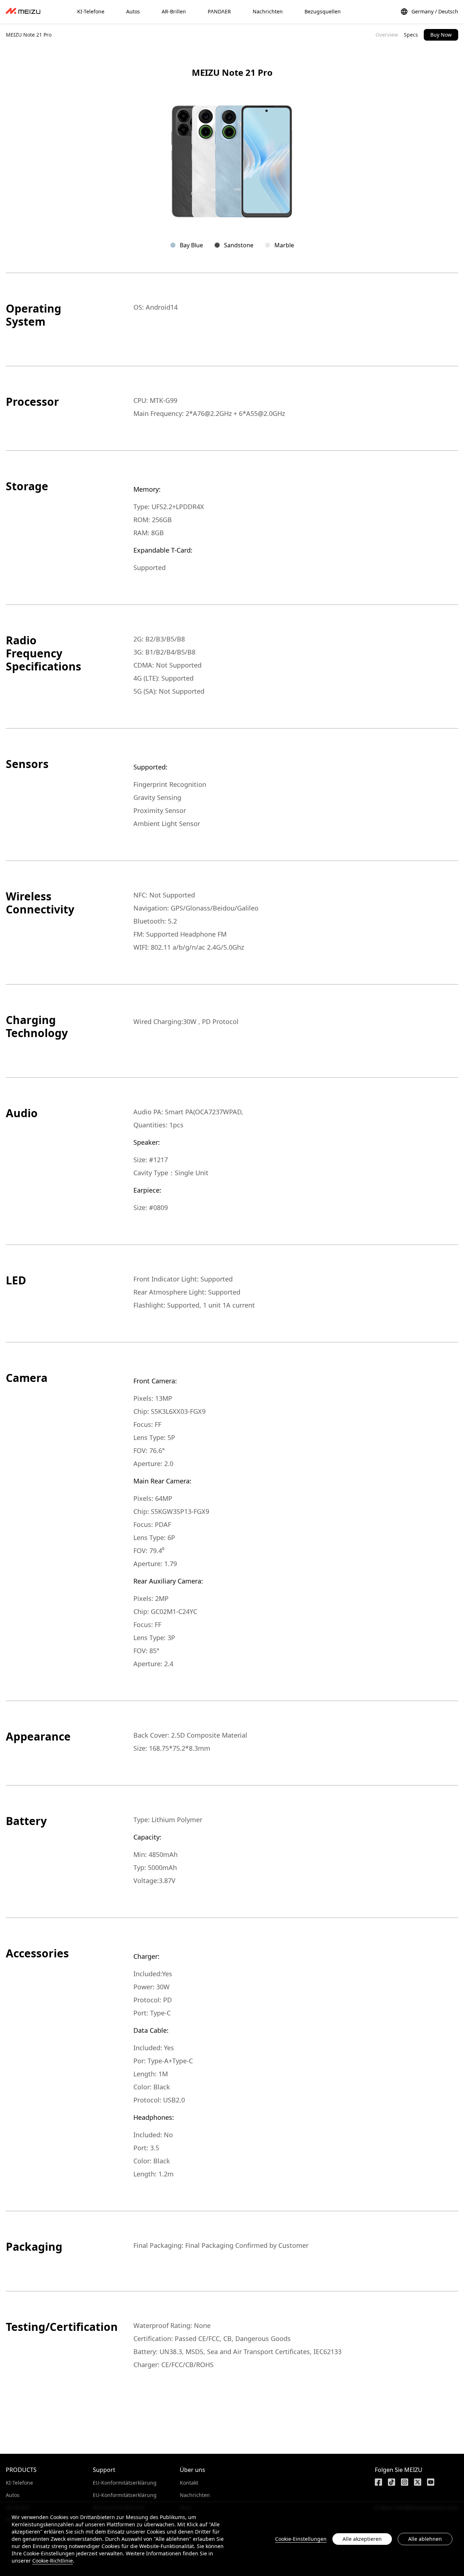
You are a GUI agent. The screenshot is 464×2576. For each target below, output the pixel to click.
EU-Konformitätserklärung (125, 2483)
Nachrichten (195, 2495)
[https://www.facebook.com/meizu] (378, 2482)
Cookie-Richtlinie (53, 2561)
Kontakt (189, 2483)
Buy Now (441, 35)
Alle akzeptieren (362, 2539)
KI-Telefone (19, 2483)
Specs (411, 35)
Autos (13, 2495)
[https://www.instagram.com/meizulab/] (405, 2482)
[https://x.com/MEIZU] (418, 2482)
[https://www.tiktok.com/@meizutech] (391, 2482)
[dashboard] (23, 12)
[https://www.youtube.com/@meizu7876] (431, 2482)
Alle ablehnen (425, 2539)
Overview (387, 35)
